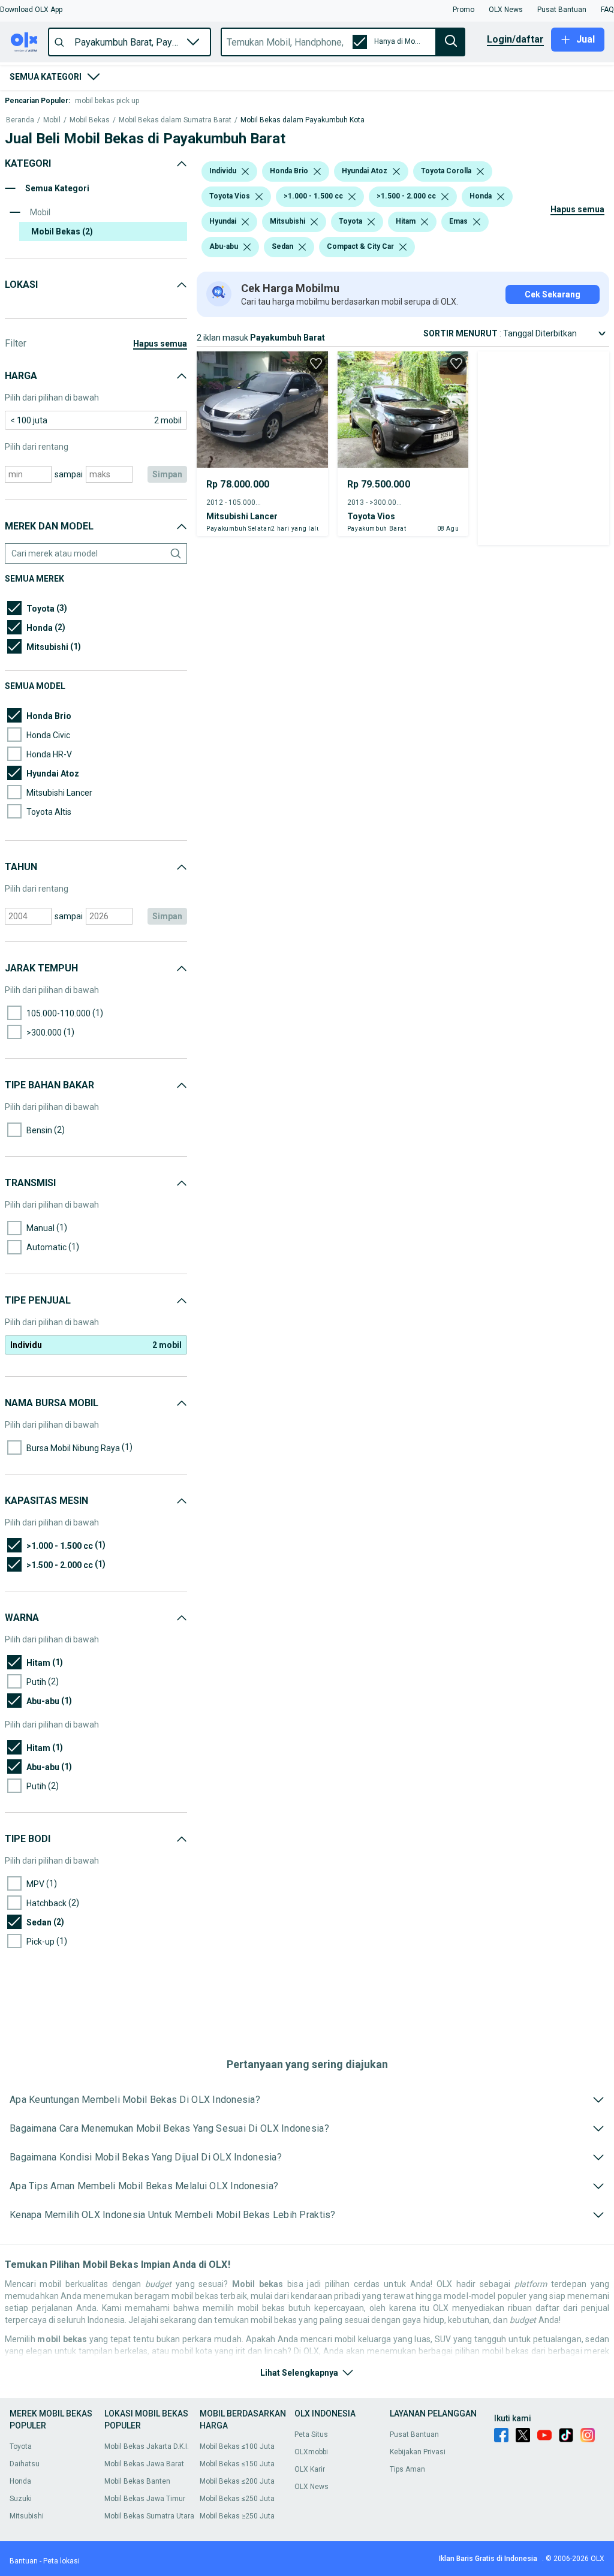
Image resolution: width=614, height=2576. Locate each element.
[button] (31, 10)
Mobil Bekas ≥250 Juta (237, 2516)
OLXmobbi (311, 2452)
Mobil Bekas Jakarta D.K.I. (147, 2446)
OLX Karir (310, 2469)
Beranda (20, 120)
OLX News (311, 2487)
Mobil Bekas (90, 120)
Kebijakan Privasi (418, 2452)
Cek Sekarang (553, 294)
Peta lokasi (61, 2561)
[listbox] (245, 171)
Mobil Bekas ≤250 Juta (237, 2499)
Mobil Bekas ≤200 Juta (237, 2481)
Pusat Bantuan (414, 2434)
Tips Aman (407, 2469)
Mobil (52, 120)
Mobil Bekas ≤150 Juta (237, 2464)
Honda (20, 2481)
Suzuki (21, 2499)
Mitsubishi (27, 2516)
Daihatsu (25, 2464)
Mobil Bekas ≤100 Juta (237, 2446)
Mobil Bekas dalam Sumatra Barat (175, 120)
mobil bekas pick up (107, 101)
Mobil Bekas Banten (137, 2481)
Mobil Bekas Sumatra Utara (149, 2516)
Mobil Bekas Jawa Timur (145, 2499)
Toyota (21, 2446)
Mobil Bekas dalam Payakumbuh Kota (303, 120)
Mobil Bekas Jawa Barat (144, 2464)
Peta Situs (311, 2434)
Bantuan (24, 2561)
